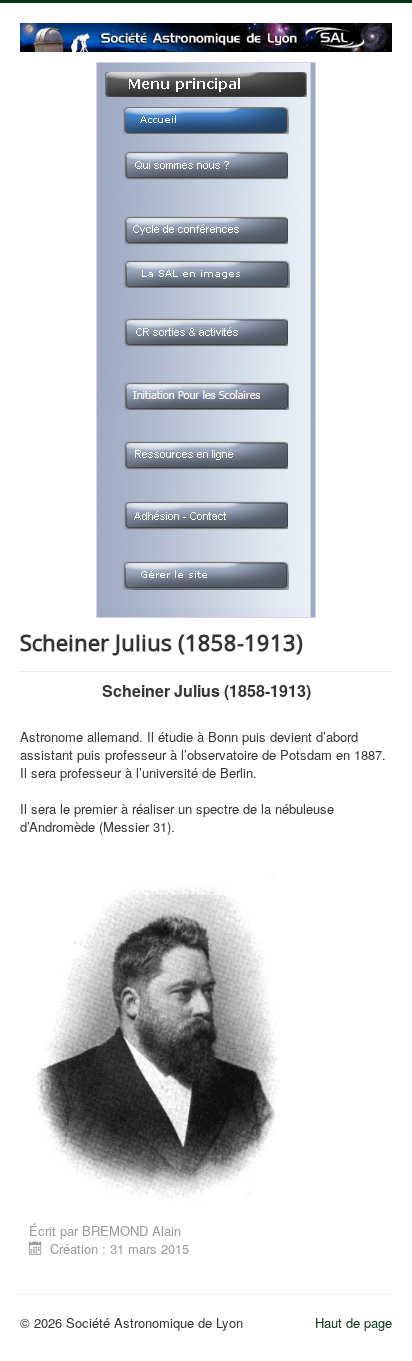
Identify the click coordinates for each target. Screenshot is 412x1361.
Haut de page (353, 1322)
